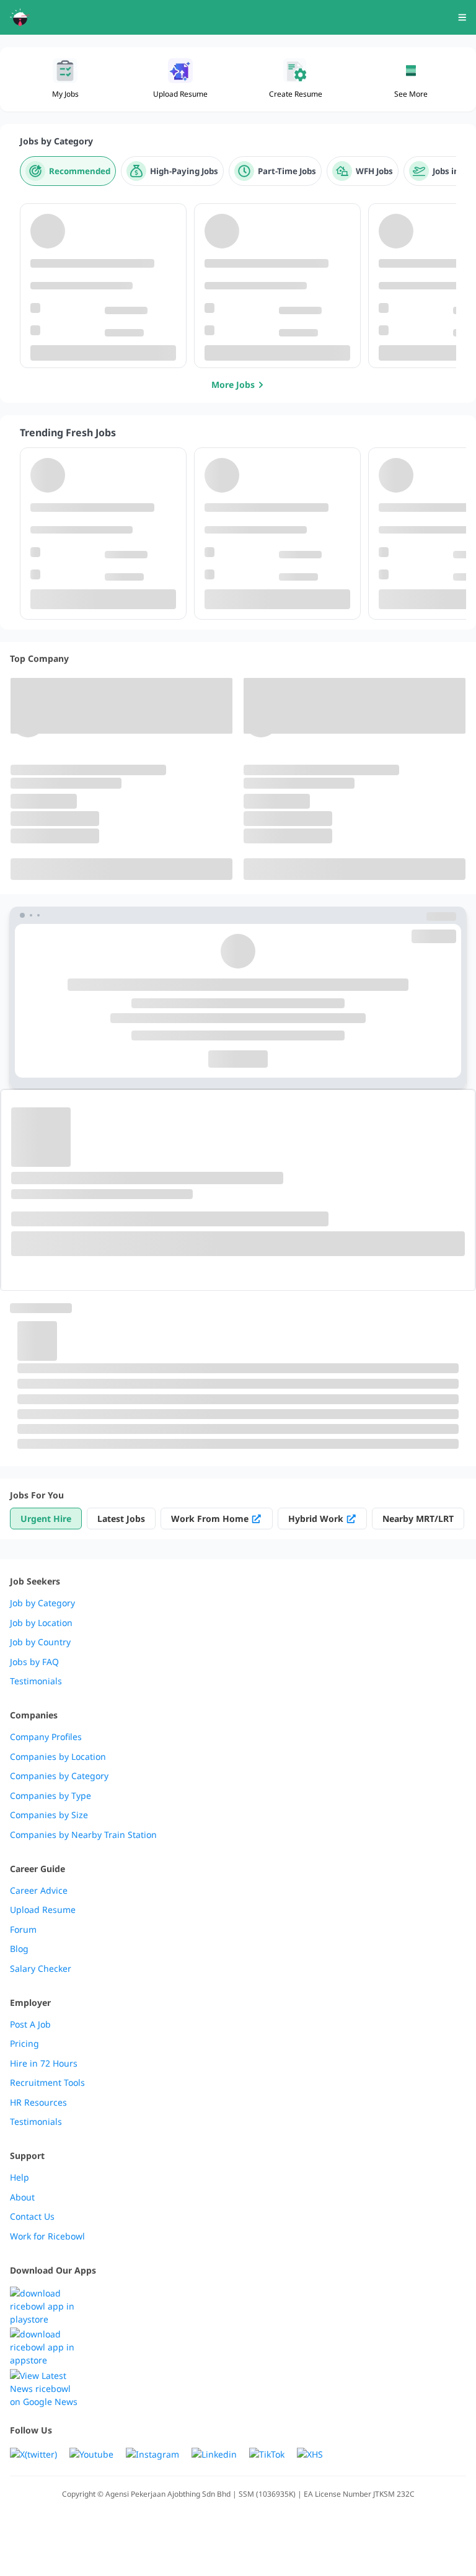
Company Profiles (46, 1737)
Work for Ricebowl (47, 2236)
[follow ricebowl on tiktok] (267, 2454)
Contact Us (32, 2217)
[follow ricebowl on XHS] (310, 2454)
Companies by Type (51, 1796)
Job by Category (42, 1603)
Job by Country (40, 1642)
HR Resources (38, 2103)
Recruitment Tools (47, 2083)
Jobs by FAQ (34, 1662)
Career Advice (39, 1891)
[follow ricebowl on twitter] (33, 2454)
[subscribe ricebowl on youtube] (91, 2454)
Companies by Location (58, 1757)
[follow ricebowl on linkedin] (214, 2454)
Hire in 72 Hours (44, 2064)
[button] (411, 79)
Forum (23, 1930)
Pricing (24, 2044)
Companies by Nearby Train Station (83, 1835)
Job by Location (41, 1623)
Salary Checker (41, 1969)
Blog (19, 1949)
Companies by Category (59, 1776)
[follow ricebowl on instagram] (152, 2454)
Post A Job (30, 2024)
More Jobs (233, 385)
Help (20, 2178)
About (22, 2197)
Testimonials (36, 1681)
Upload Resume (43, 1910)
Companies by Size (49, 1815)
